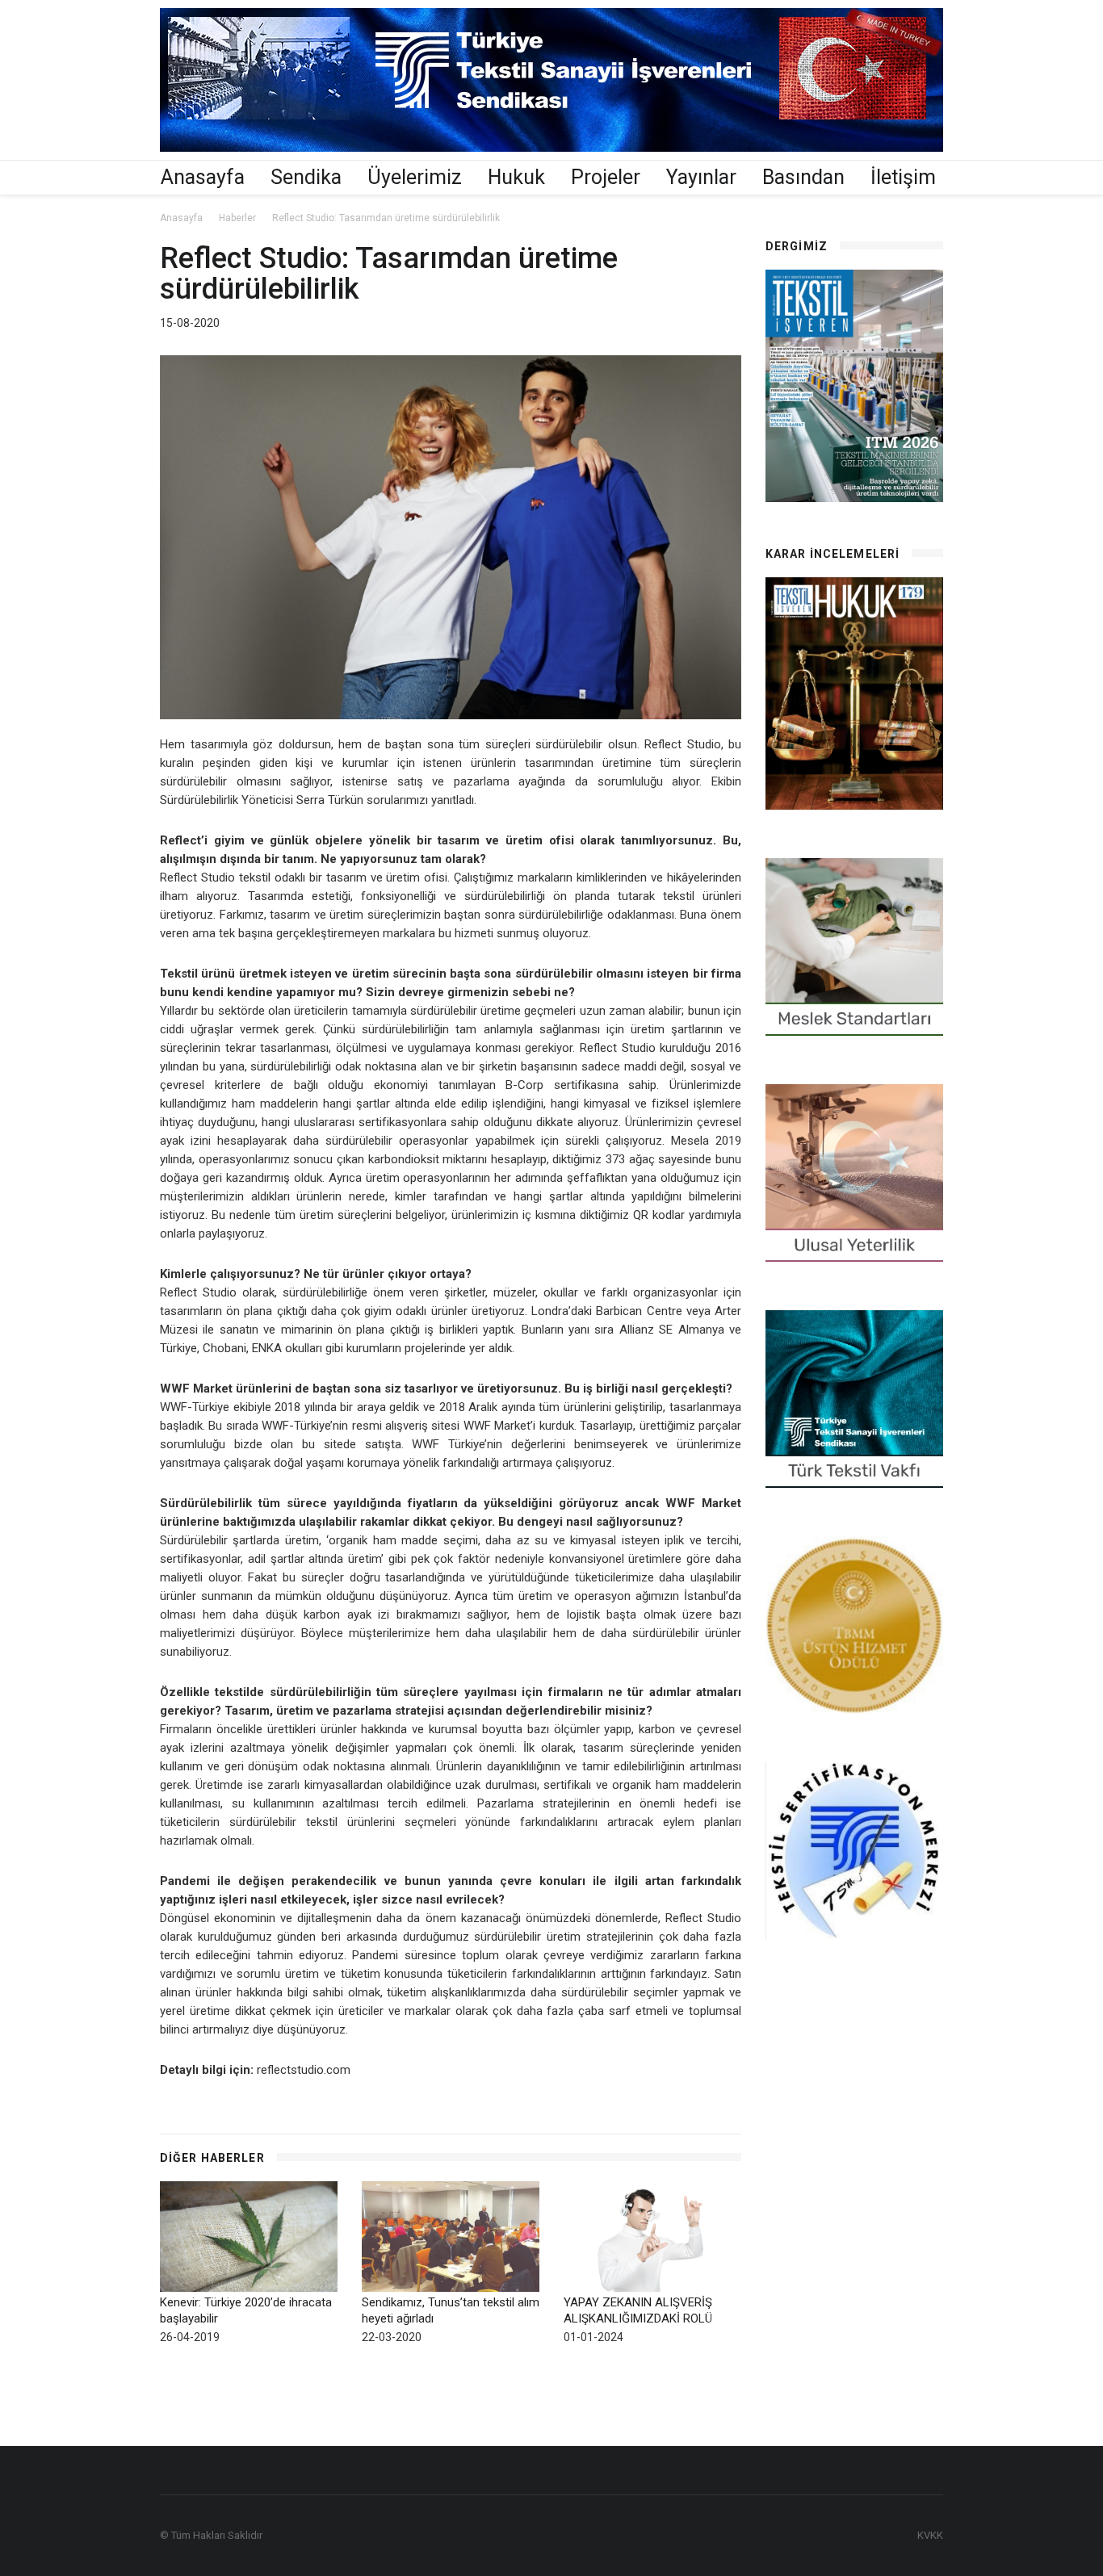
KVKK (930, 2535)
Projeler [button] (606, 177)
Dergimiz (797, 246)
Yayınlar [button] (701, 177)
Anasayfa (203, 177)
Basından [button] (803, 177)
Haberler (237, 218)
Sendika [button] (306, 177)
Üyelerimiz (415, 177)
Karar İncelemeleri (832, 554)
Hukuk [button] (516, 177)
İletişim (903, 177)
